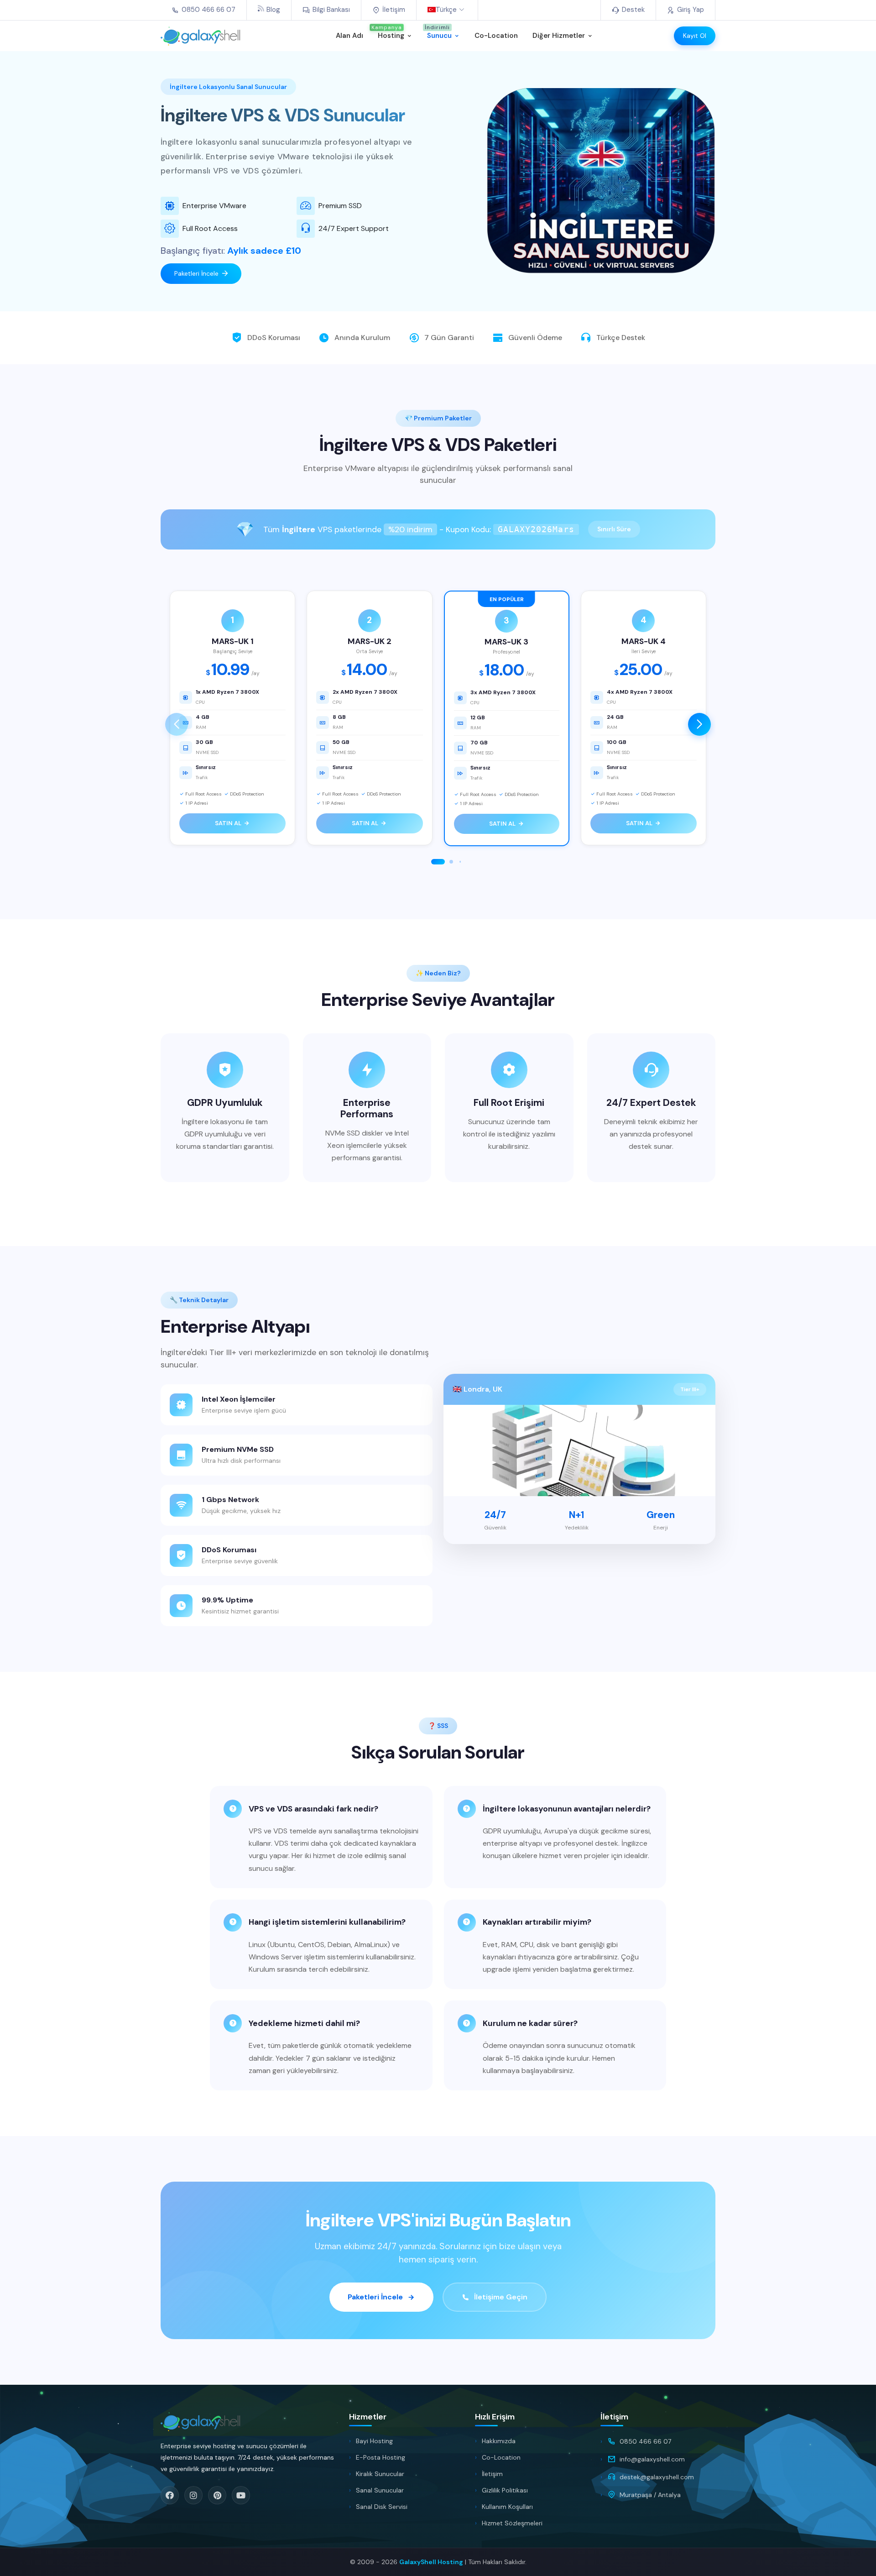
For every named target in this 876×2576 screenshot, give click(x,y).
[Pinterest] (217, 2495)
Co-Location (501, 2457)
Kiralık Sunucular (380, 2474)
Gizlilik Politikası (505, 2490)
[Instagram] (193, 2495)
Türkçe (446, 10)
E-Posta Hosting (381, 2457)
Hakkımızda (499, 2441)
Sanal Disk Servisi (382, 2507)
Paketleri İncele (196, 273)
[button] (699, 724)
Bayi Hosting (374, 2441)
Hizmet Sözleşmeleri (512, 2523)
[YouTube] (241, 2495)
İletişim (492, 2474)
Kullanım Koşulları (507, 2507)
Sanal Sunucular (380, 2490)
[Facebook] (170, 2495)
